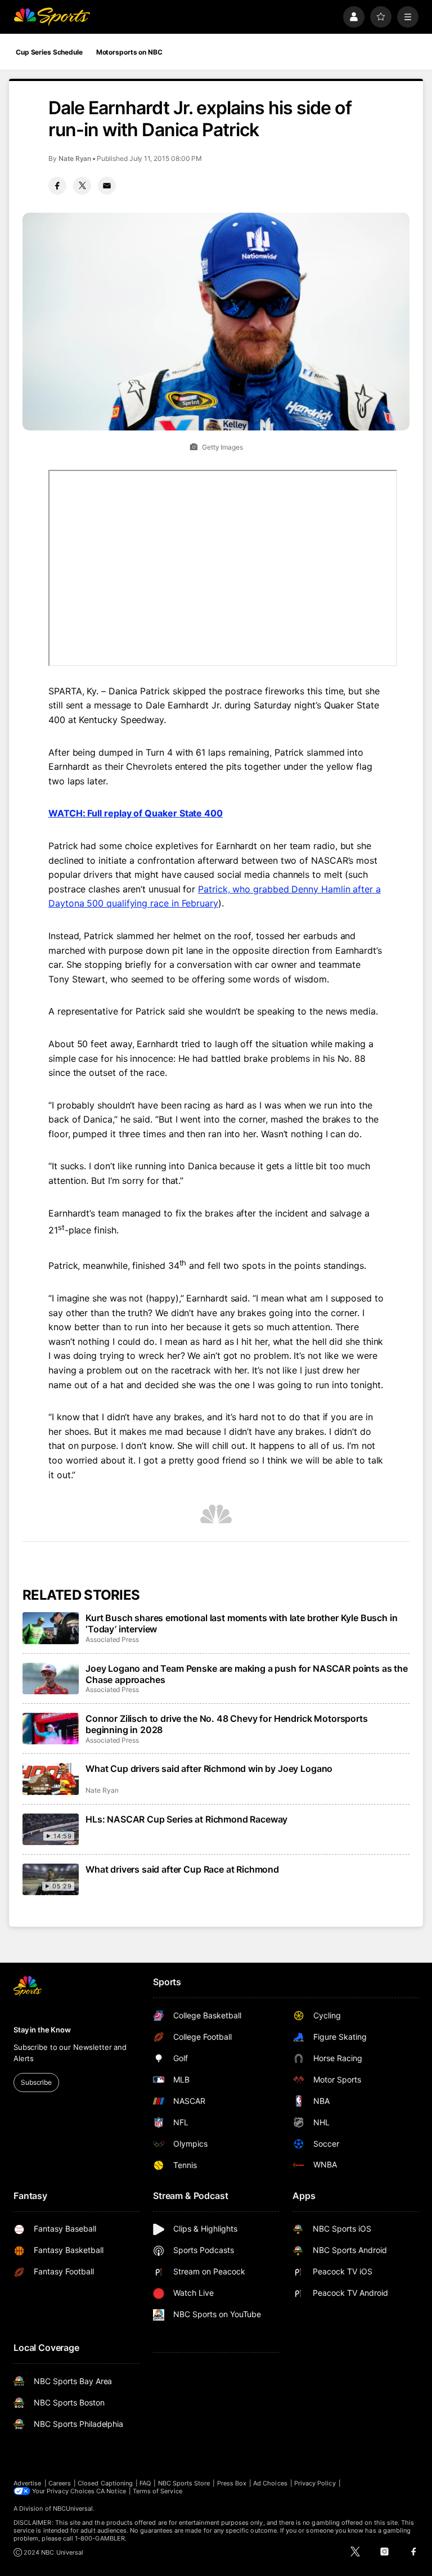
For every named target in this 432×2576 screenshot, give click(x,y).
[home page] (52, 17)
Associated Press (112, 1639)
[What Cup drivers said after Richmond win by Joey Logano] (51, 1779)
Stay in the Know (42, 2030)
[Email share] (107, 186)
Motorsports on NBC (129, 52)
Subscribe (36, 2082)
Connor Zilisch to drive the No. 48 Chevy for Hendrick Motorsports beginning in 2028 (227, 1724)
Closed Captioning (105, 2483)
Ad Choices (270, 2483)
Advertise (28, 2483)
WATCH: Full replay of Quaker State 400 (136, 813)
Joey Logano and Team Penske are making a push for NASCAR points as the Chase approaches (247, 1674)
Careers (60, 2483)
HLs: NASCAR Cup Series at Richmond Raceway (186, 1819)
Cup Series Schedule (49, 52)
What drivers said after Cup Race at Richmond (182, 1869)
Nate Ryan (75, 158)
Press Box (232, 2483)
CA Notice (111, 2491)
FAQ (145, 2483)
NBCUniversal (73, 2508)
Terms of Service (157, 2491)
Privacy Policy (315, 2483)
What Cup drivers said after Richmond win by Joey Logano (209, 1769)
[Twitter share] (82, 186)
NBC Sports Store (184, 2483)
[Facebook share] (57, 186)
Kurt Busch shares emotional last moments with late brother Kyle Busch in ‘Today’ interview (241, 1623)
